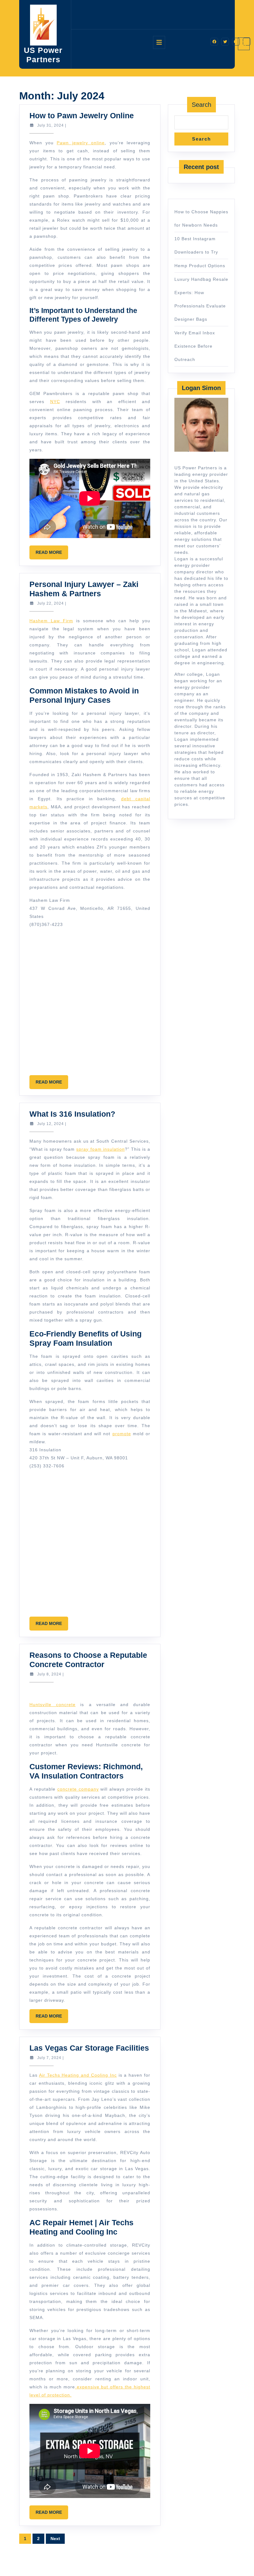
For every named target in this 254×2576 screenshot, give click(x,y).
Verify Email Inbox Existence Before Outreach (195, 346)
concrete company (78, 1789)
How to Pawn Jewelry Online (82, 115)
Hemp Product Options (200, 266)
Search (201, 105)
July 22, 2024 (50, 603)
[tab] (159, 42)
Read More (52, 554)
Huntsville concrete (53, 1705)
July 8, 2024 (49, 1674)
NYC (55, 402)
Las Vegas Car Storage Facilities (89, 2048)
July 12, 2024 (50, 1124)
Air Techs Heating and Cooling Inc (78, 2075)
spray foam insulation (100, 1149)
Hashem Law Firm (51, 621)
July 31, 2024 (50, 125)
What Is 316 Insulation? (72, 1114)
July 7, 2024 (49, 2058)
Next (55, 2539)
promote (122, 1434)
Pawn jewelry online (81, 143)
